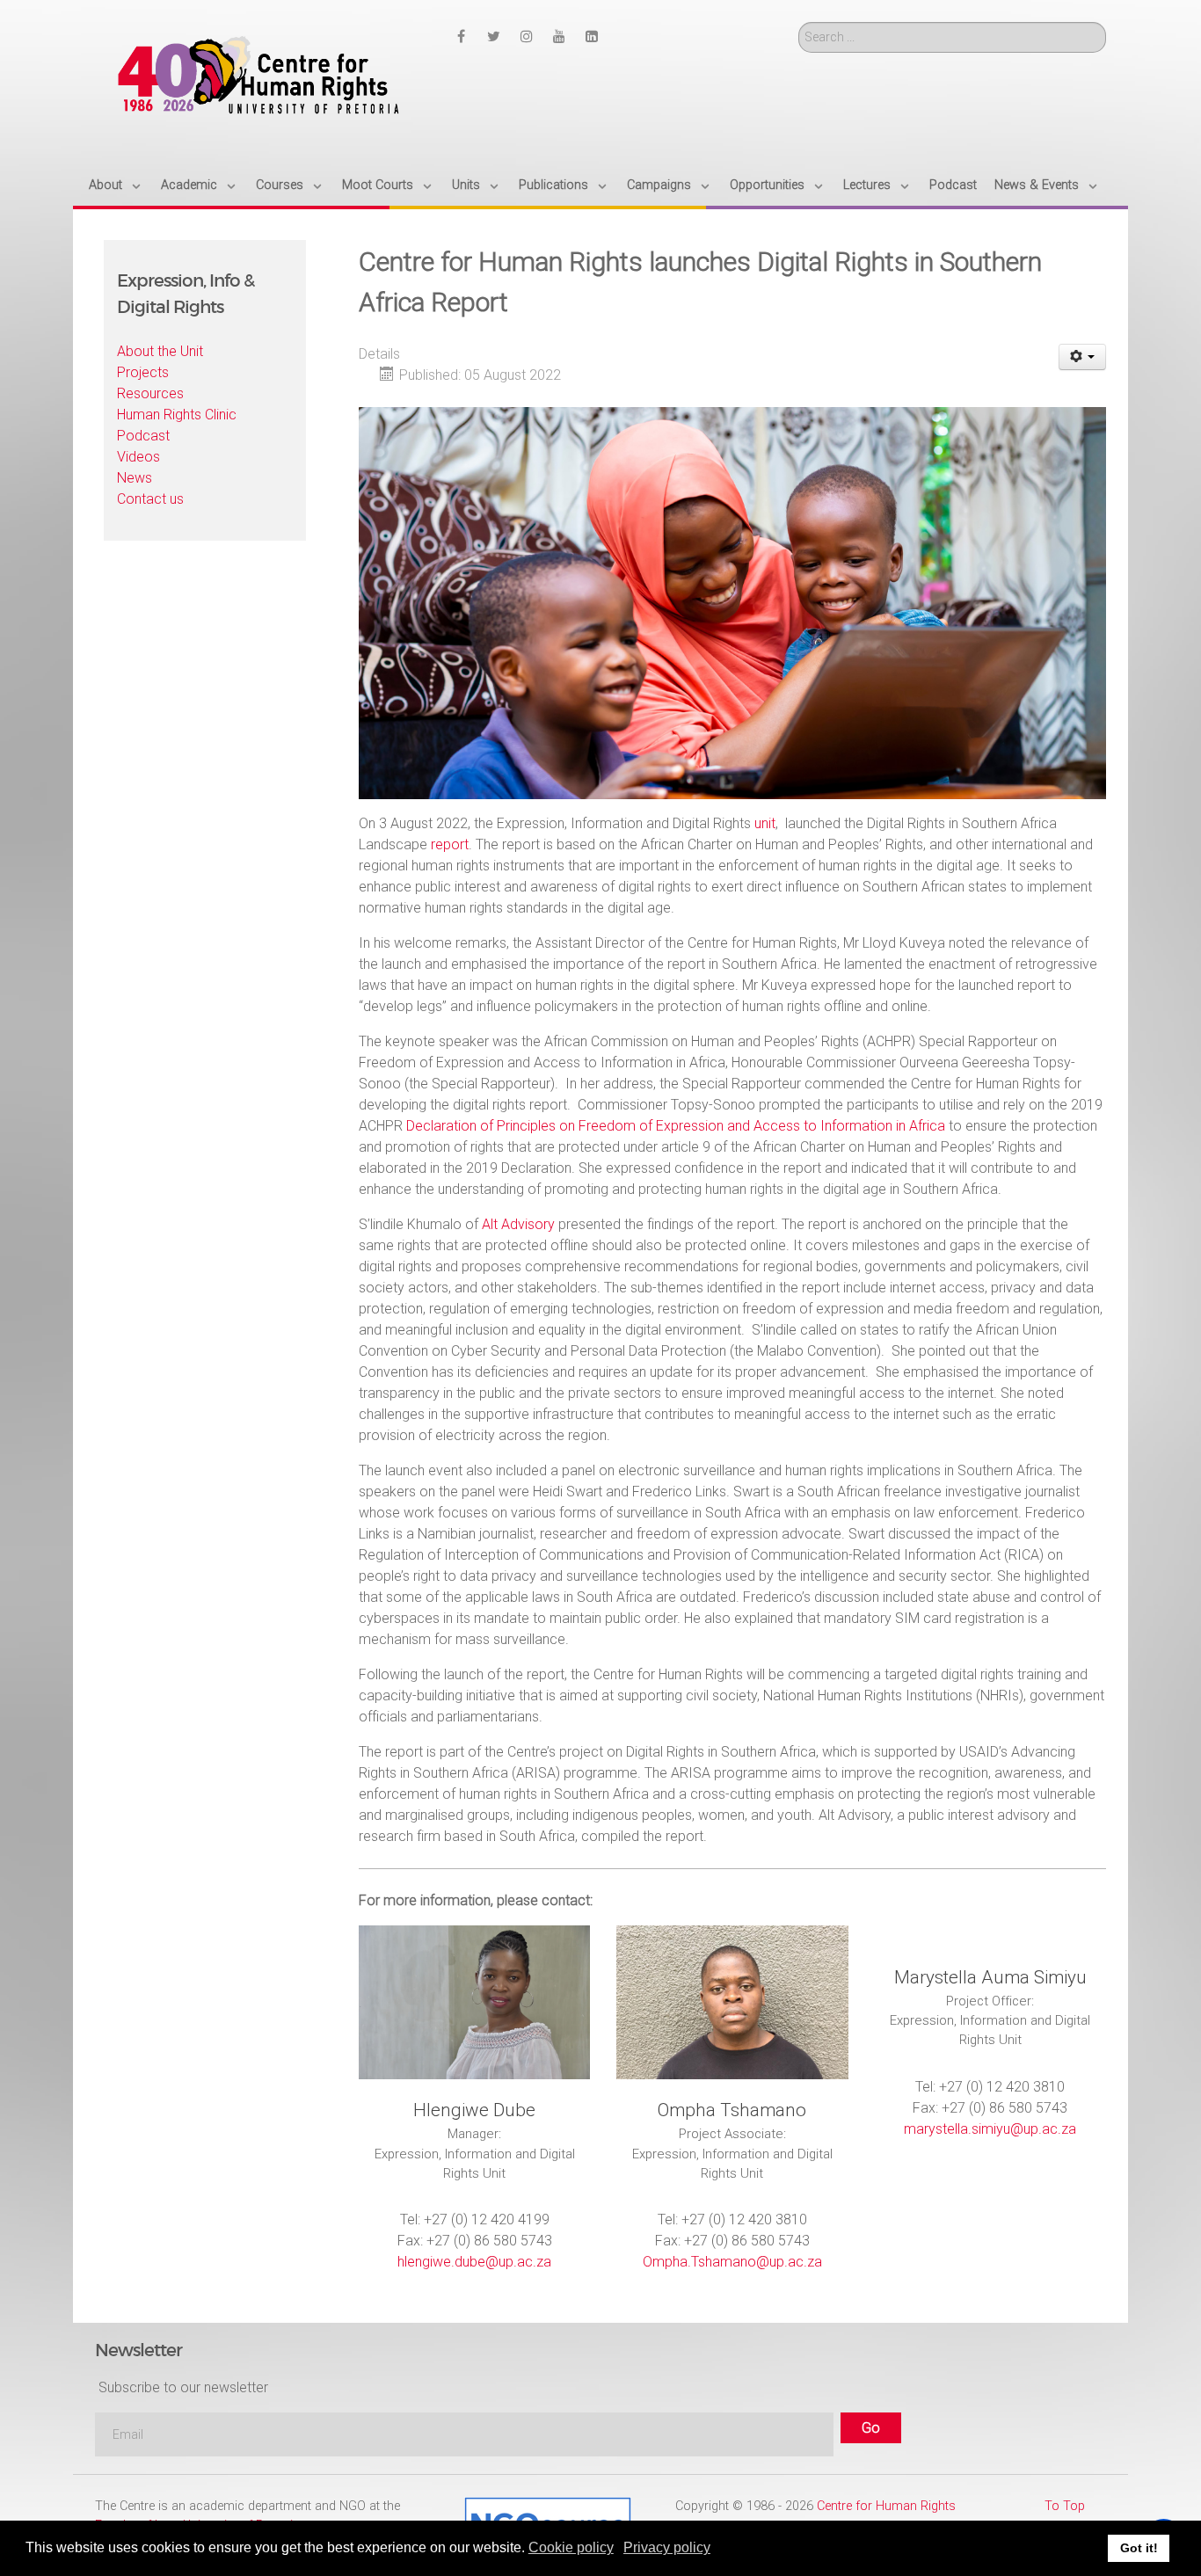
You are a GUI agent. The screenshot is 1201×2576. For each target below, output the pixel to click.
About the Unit (160, 351)
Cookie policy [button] (571, 2547)
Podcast (143, 436)
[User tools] (1083, 357)
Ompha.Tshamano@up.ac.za (732, 2262)
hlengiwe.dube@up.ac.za (474, 2262)
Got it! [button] (1139, 2548)
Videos (138, 457)
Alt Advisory (518, 1224)
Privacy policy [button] (667, 2547)
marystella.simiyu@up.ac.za (990, 2129)
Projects (143, 372)
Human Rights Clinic (177, 415)
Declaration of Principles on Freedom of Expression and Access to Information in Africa (676, 1126)
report (450, 844)
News (135, 478)
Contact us (150, 499)
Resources (150, 393)
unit (765, 823)
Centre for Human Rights (886, 2506)
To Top (1065, 2506)
